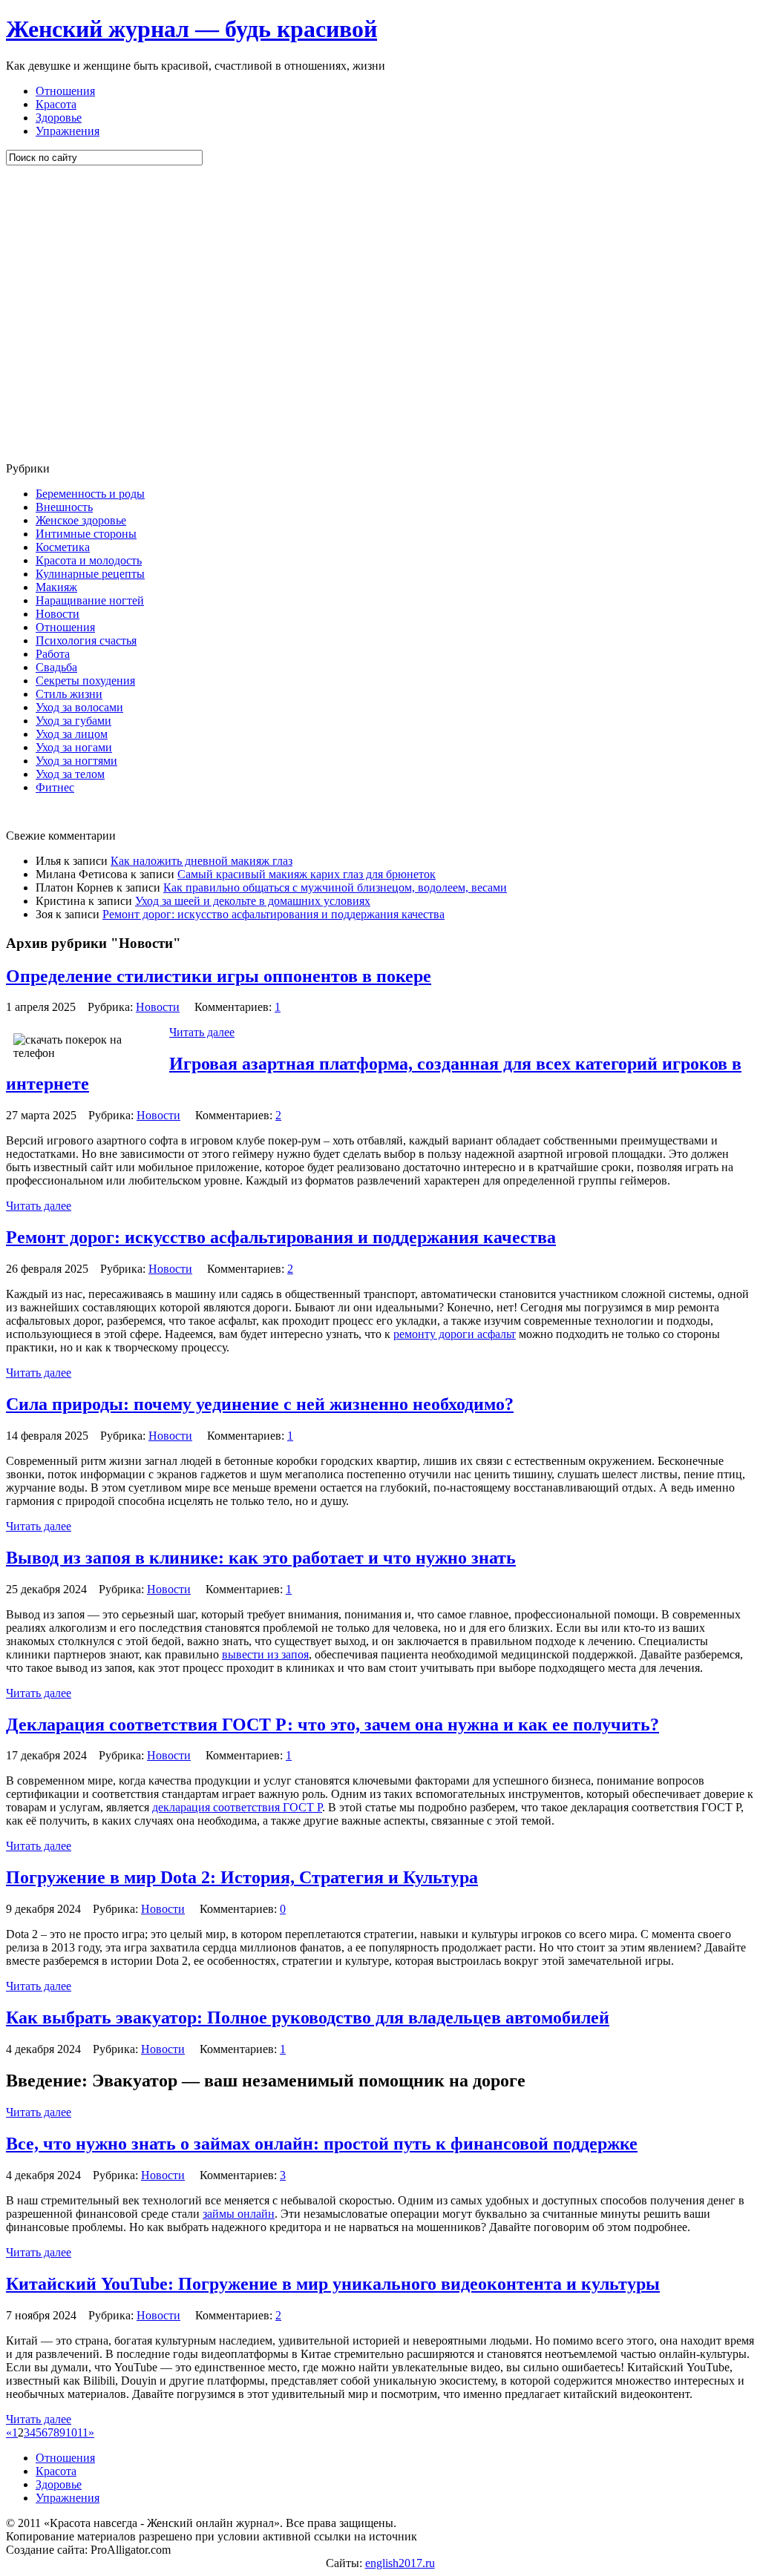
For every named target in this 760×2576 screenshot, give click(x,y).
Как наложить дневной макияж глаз (202, 861)
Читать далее (202, 1032)
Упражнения (68, 131)
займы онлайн (239, 2214)
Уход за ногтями (76, 761)
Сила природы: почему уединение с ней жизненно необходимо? (260, 1404)
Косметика (63, 547)
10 (71, 2432)
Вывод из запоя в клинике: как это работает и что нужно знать (261, 1558)
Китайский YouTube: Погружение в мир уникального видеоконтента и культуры (333, 2284)
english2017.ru (400, 2563)
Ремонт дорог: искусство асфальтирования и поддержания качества (273, 914)
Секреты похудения (85, 681)
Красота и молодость (89, 560)
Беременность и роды (90, 494)
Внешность (64, 507)
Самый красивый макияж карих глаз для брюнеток (307, 874)
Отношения (65, 91)
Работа (53, 654)
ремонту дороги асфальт (455, 1334)
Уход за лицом (72, 734)
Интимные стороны (86, 534)
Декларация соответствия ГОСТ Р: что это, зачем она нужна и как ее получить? (332, 1725)
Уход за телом (70, 774)
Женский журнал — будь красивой (191, 29)
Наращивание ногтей (90, 600)
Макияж (56, 587)
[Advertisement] (95, 314)
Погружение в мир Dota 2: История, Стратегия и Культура (242, 1877)
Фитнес (55, 787)
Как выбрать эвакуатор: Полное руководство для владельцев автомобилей (308, 2017)
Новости (58, 614)
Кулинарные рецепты (90, 574)
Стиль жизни (69, 694)
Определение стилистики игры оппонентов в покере (219, 976)
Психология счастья (86, 640)
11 (83, 2432)
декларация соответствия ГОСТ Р (237, 1807)
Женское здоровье (81, 520)
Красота (56, 104)
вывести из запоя (265, 1654)
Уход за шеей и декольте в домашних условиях (253, 901)
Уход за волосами (79, 707)
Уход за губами (73, 721)
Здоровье (59, 118)
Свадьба (56, 667)
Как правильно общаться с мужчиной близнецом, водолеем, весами (335, 887)
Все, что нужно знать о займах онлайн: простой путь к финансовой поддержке (322, 2144)
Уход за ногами (74, 747)
